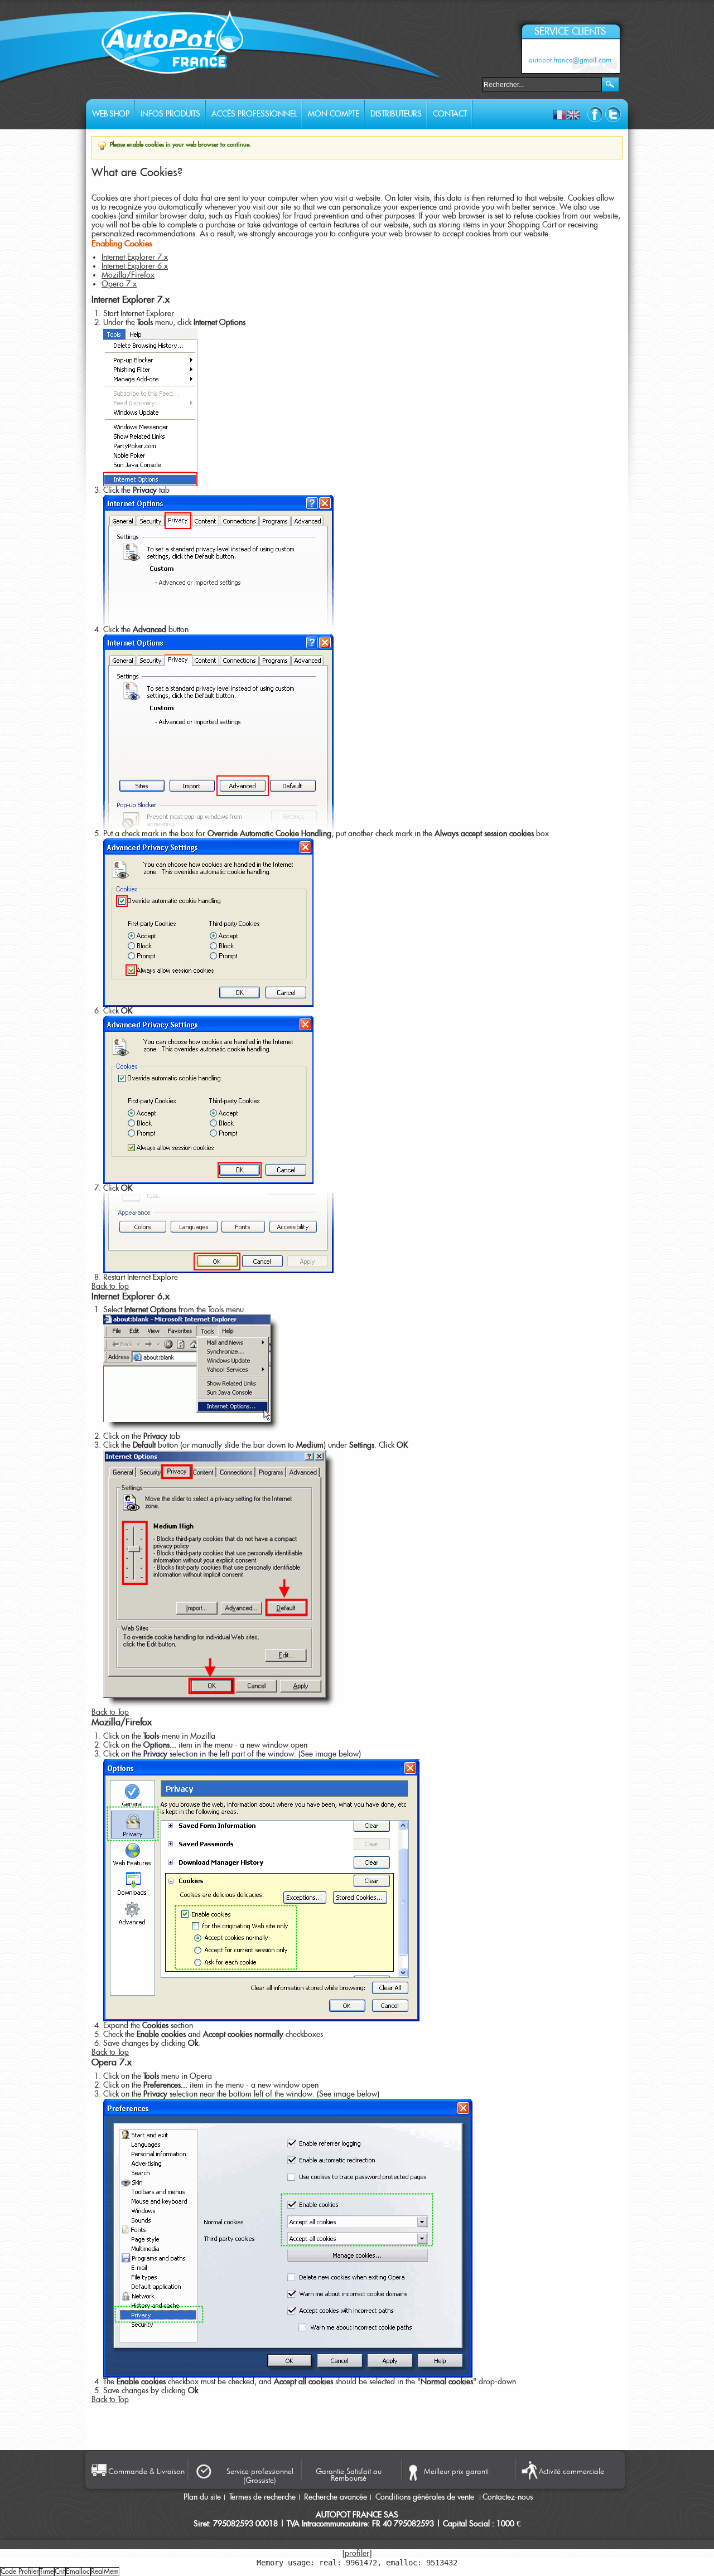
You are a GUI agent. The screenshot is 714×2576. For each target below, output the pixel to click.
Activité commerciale (571, 2471)
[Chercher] (610, 84)
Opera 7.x (119, 284)
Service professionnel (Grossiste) (260, 2476)
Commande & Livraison (146, 2471)
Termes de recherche (262, 2497)
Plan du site (202, 2497)
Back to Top (110, 1287)
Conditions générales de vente (426, 2497)
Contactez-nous (508, 2497)
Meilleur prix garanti (456, 2471)
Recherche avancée (336, 2497)
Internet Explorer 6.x (135, 266)
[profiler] (357, 2554)
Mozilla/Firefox (128, 275)
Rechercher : (475, 83)
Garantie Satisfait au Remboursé (349, 2474)
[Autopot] (173, 46)
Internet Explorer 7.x (135, 258)
